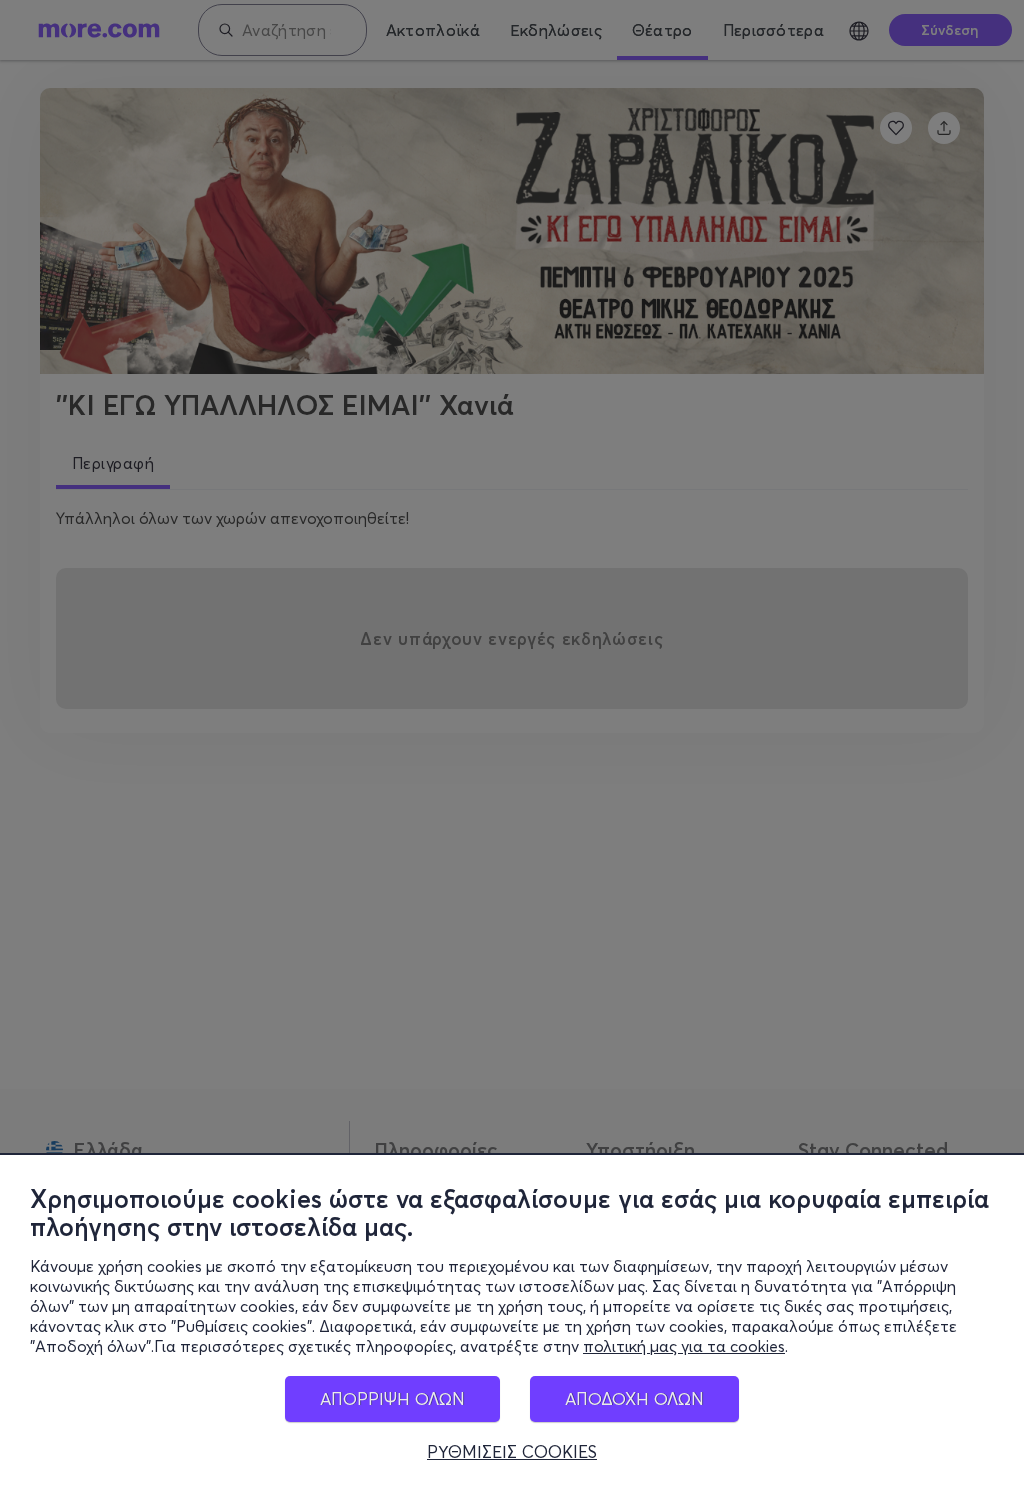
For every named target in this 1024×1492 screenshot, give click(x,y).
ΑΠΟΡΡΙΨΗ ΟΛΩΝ (392, 1398)
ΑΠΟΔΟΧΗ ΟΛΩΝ (634, 1398)
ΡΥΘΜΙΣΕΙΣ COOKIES (512, 1452)
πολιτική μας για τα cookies (684, 1346)
